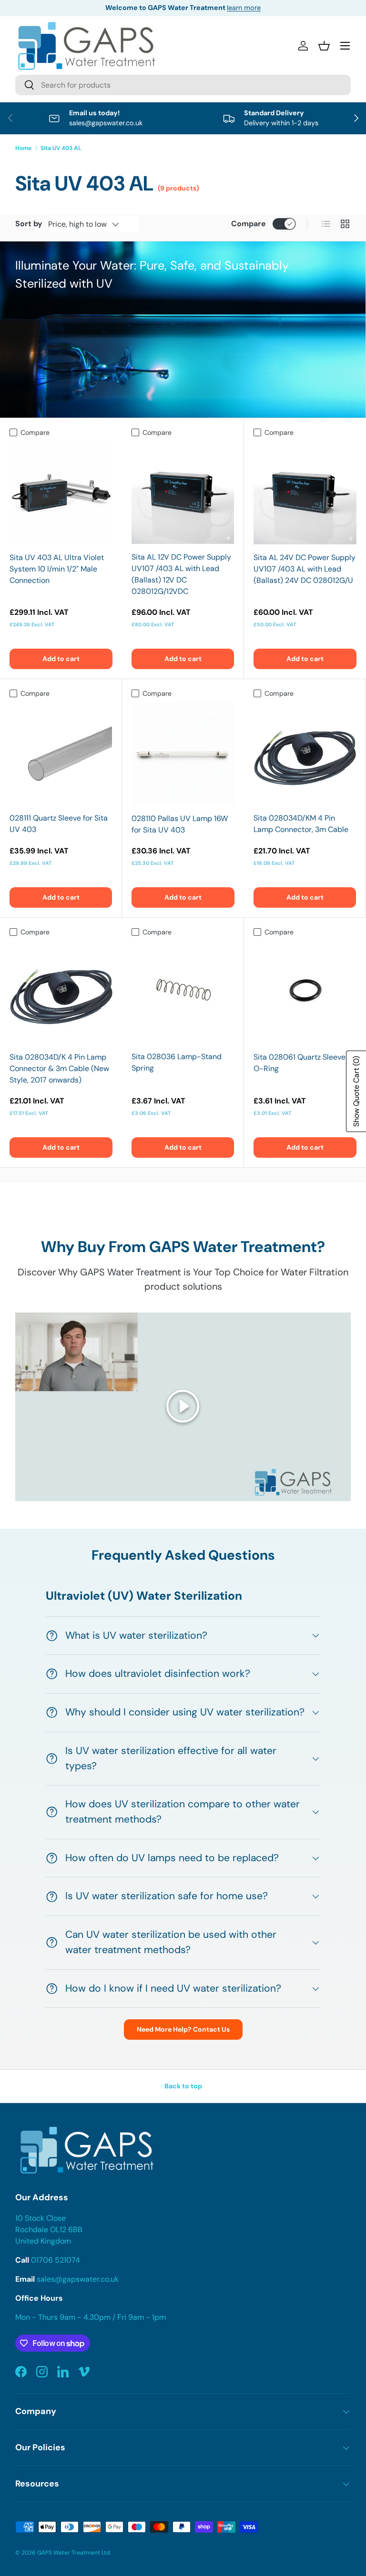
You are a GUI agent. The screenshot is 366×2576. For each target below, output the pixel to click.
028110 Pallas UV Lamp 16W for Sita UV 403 (180, 824)
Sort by (29, 224)
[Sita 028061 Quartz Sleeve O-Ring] (305, 992)
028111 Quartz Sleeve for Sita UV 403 (59, 824)
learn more (244, 8)
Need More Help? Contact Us (183, 2029)
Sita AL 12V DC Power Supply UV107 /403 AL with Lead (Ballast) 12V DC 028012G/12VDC (181, 574)
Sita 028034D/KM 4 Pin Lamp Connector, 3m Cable (301, 824)
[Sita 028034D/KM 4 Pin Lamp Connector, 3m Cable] (305, 754)
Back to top (183, 2086)
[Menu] (345, 46)
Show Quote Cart (356, 1091)
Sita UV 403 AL (61, 148)
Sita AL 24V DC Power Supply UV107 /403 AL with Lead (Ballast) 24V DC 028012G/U (305, 569)
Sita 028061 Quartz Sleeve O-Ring (300, 1063)
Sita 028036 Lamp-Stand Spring (177, 1062)
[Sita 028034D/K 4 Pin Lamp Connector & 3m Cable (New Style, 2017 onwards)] (61, 992)
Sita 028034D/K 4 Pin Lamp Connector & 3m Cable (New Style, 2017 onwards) (59, 1068)
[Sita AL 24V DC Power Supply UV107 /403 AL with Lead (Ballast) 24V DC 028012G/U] (305, 493)
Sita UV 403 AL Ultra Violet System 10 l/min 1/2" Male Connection (57, 569)
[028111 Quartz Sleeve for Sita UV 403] (61, 754)
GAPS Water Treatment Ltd (74, 2553)
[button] (324, 46)
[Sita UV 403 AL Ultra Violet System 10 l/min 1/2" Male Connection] (61, 493)
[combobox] (183, 85)
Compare (249, 224)
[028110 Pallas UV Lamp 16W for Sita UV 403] (183, 754)
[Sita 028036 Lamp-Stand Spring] (183, 992)
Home (23, 148)
